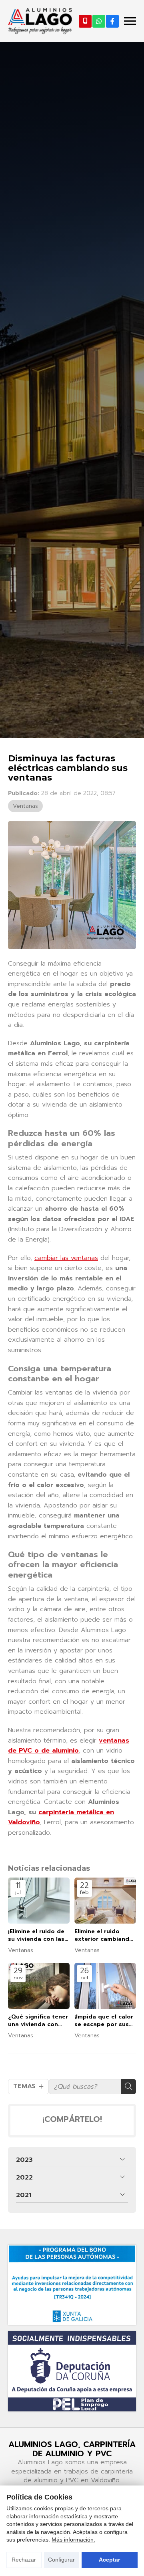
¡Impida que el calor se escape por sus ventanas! (104, 2021)
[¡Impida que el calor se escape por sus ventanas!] (105, 1986)
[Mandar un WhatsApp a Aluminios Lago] (99, 21)
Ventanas (25, 806)
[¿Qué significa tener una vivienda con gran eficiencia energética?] (39, 1986)
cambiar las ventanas (66, 1258)
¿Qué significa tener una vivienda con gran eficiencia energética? (38, 2021)
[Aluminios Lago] (40, 21)
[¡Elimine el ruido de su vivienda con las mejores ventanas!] (39, 1901)
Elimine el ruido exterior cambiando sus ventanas (104, 1935)
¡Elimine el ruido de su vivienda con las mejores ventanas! (36, 1935)
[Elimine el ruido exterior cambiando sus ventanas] (105, 1901)
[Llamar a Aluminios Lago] (85, 21)
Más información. (73, 2540)
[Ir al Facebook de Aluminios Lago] (112, 21)
